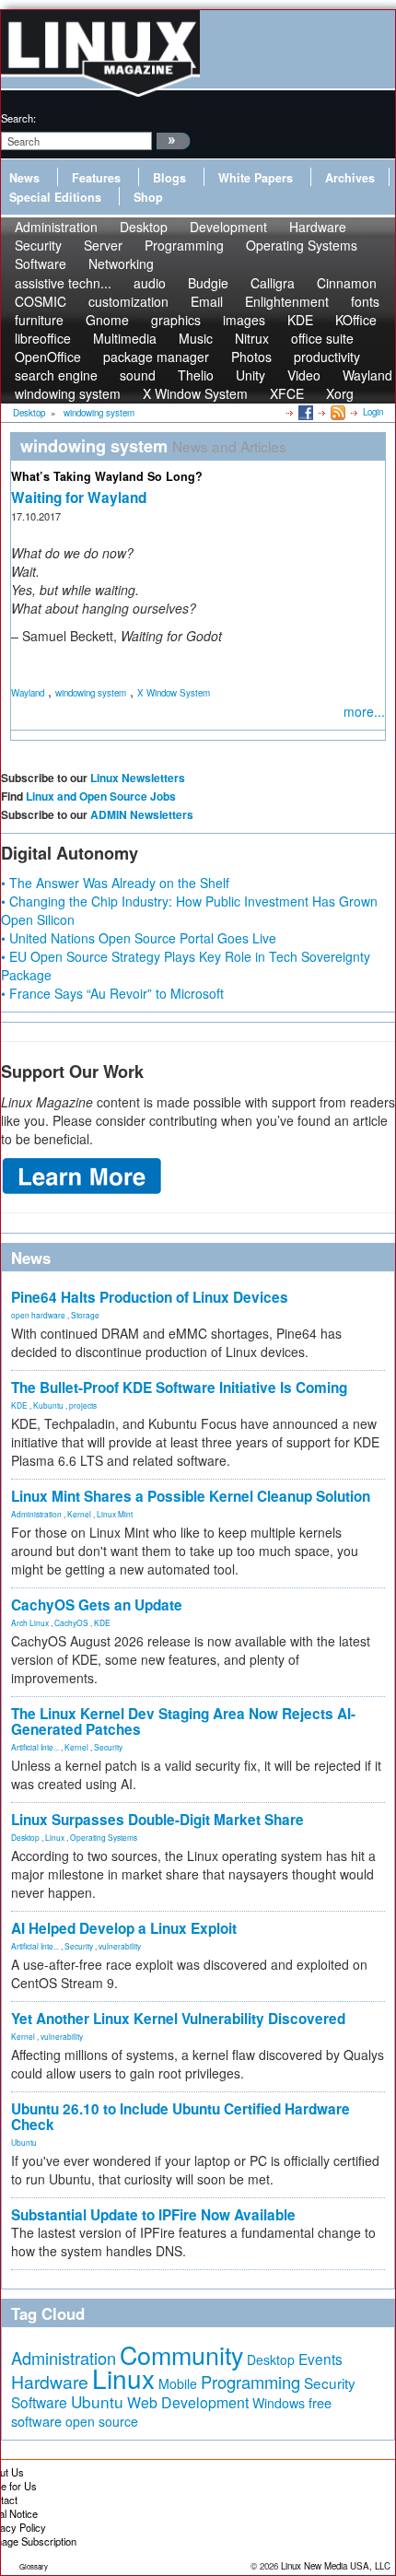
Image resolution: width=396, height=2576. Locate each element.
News (24, 178)
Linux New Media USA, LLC (336, 2566)
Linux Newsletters (138, 778)
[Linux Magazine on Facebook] (304, 412)
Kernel (79, 1514)
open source (102, 2421)
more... (364, 711)
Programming (184, 245)
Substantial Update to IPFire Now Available (153, 2215)
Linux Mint (115, 1514)
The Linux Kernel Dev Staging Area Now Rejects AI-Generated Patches (183, 1721)
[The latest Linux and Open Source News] (337, 412)
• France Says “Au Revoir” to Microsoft (112, 993)
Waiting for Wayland (79, 498)
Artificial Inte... (35, 1747)
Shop (148, 197)
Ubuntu (24, 2142)
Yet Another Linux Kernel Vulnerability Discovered (178, 2019)
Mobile (178, 2383)
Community (181, 2354)
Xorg (340, 393)
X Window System (195, 393)
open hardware (38, 1315)
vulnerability (120, 1946)
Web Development (188, 2402)
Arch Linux (30, 1622)
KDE (19, 1405)
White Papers (256, 178)
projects (83, 1405)
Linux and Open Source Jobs (101, 796)
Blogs (169, 178)
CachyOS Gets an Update (97, 1605)
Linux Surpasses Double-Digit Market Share (157, 1820)
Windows (279, 2403)
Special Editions (55, 197)
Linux (55, 1837)
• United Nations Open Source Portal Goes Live (139, 938)
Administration (36, 1514)
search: (18, 118)
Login (373, 412)
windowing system (68, 393)
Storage (85, 1315)
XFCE (287, 393)
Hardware (50, 2382)
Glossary (34, 2566)
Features (96, 178)
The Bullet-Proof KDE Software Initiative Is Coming (179, 1388)
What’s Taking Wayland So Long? (107, 476)
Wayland (367, 375)
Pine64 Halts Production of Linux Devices (150, 1297)
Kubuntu (48, 1405)
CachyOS (71, 1622)
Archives (350, 178)
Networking (121, 263)
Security (108, 1747)
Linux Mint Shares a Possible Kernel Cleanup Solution (191, 1496)
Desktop (25, 1837)
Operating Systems (302, 245)
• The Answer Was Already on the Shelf (115, 883)
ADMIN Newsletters (142, 814)
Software (41, 263)
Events (320, 2359)
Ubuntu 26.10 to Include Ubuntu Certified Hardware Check (181, 2117)
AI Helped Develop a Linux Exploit (124, 1928)
